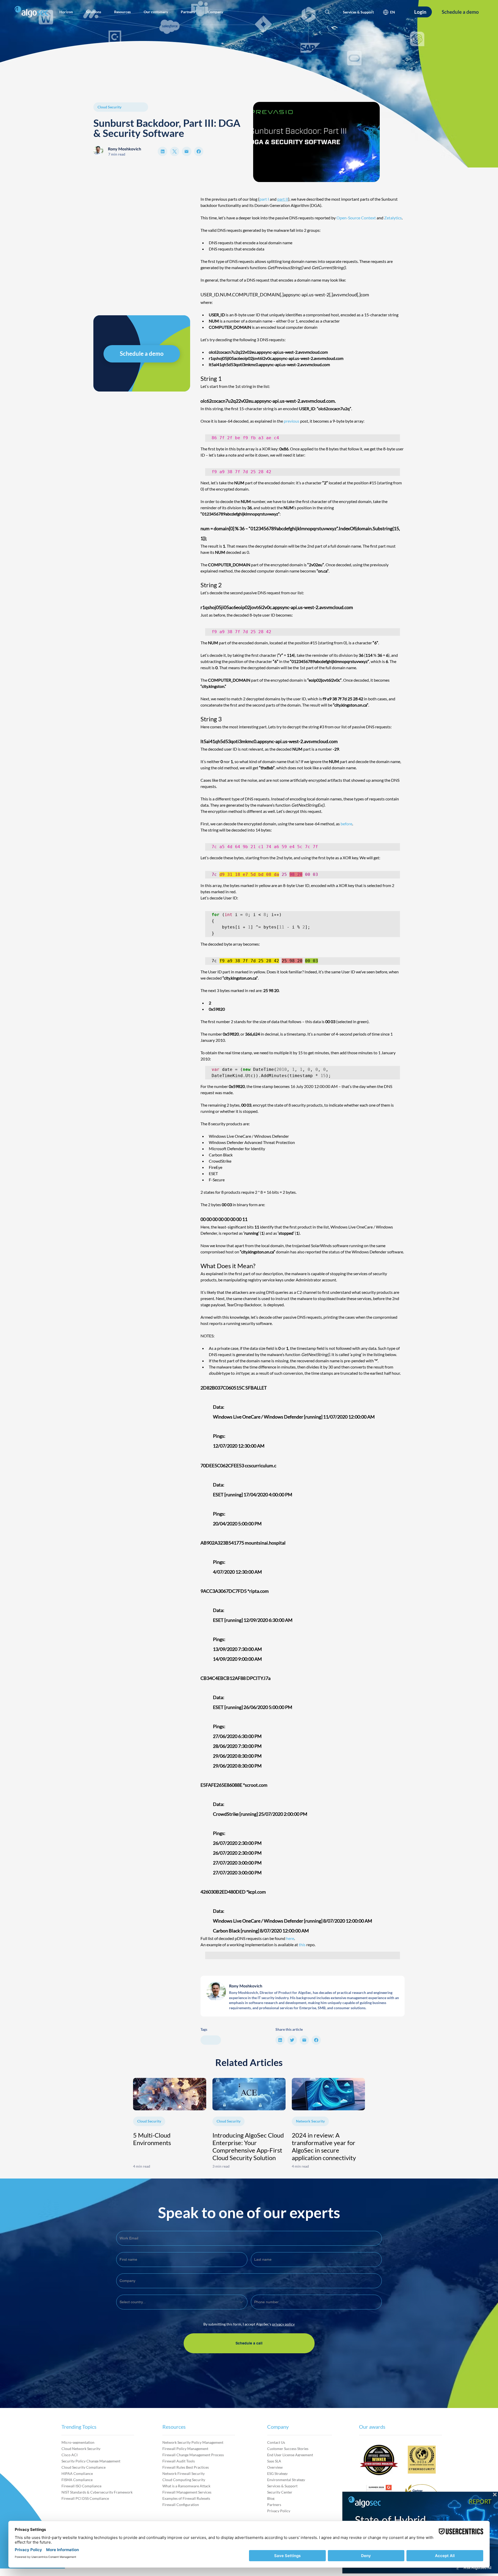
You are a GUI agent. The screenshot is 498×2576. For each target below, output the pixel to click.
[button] (66, 12)
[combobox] (182, 2302)
